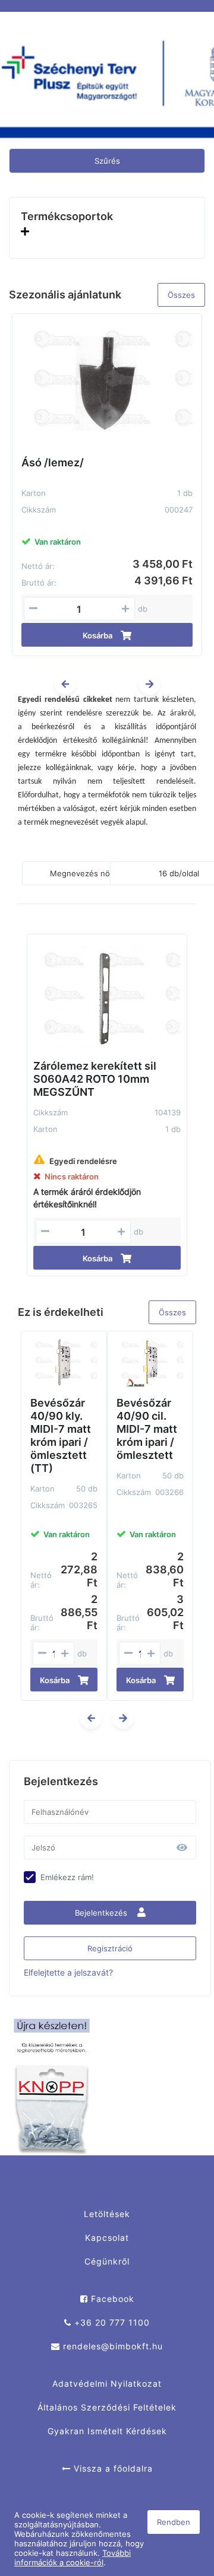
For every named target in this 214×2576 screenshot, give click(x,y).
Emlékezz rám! (67, 1877)
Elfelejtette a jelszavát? (68, 1972)
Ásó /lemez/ (53, 462)
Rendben (174, 2522)
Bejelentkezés (102, 1913)
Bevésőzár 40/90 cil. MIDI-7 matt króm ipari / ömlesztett (147, 1429)
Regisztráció (110, 1948)
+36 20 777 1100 (111, 2322)
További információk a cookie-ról (73, 2558)
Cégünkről (107, 2261)
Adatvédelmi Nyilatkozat (107, 2383)
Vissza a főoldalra (112, 2468)
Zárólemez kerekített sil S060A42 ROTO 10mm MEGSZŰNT (95, 1079)
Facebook (111, 2299)
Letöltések (107, 2214)
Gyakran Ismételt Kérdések (107, 2431)
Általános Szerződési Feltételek (107, 2407)
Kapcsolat (107, 2238)
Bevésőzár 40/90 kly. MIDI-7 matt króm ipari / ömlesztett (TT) (61, 1435)
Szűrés (107, 161)
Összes (181, 295)
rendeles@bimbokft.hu (111, 2346)
